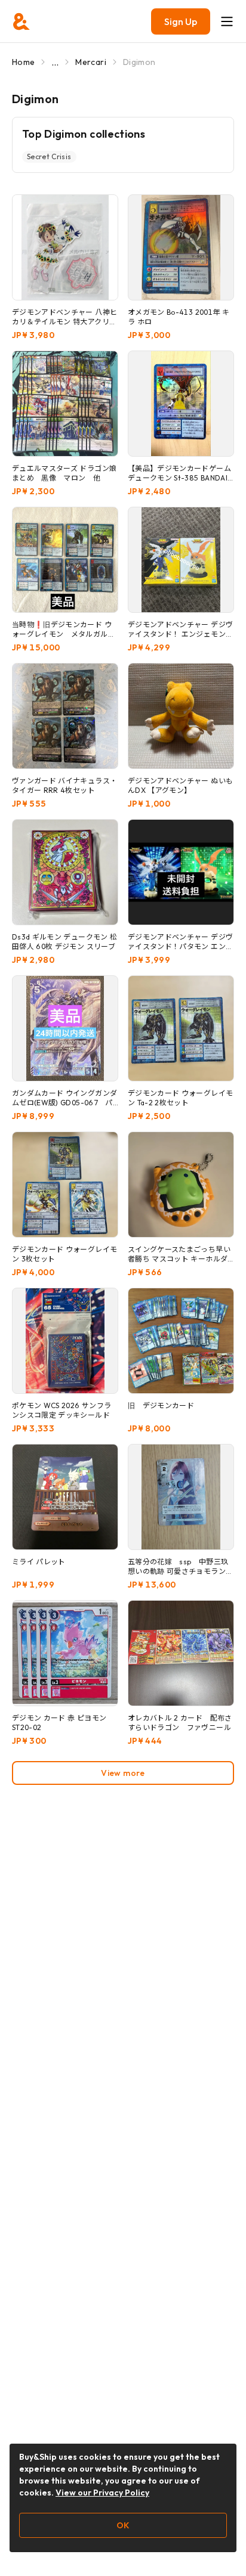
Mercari (90, 62)
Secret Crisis (49, 156)
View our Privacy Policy (102, 2493)
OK (123, 2525)
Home (23, 62)
